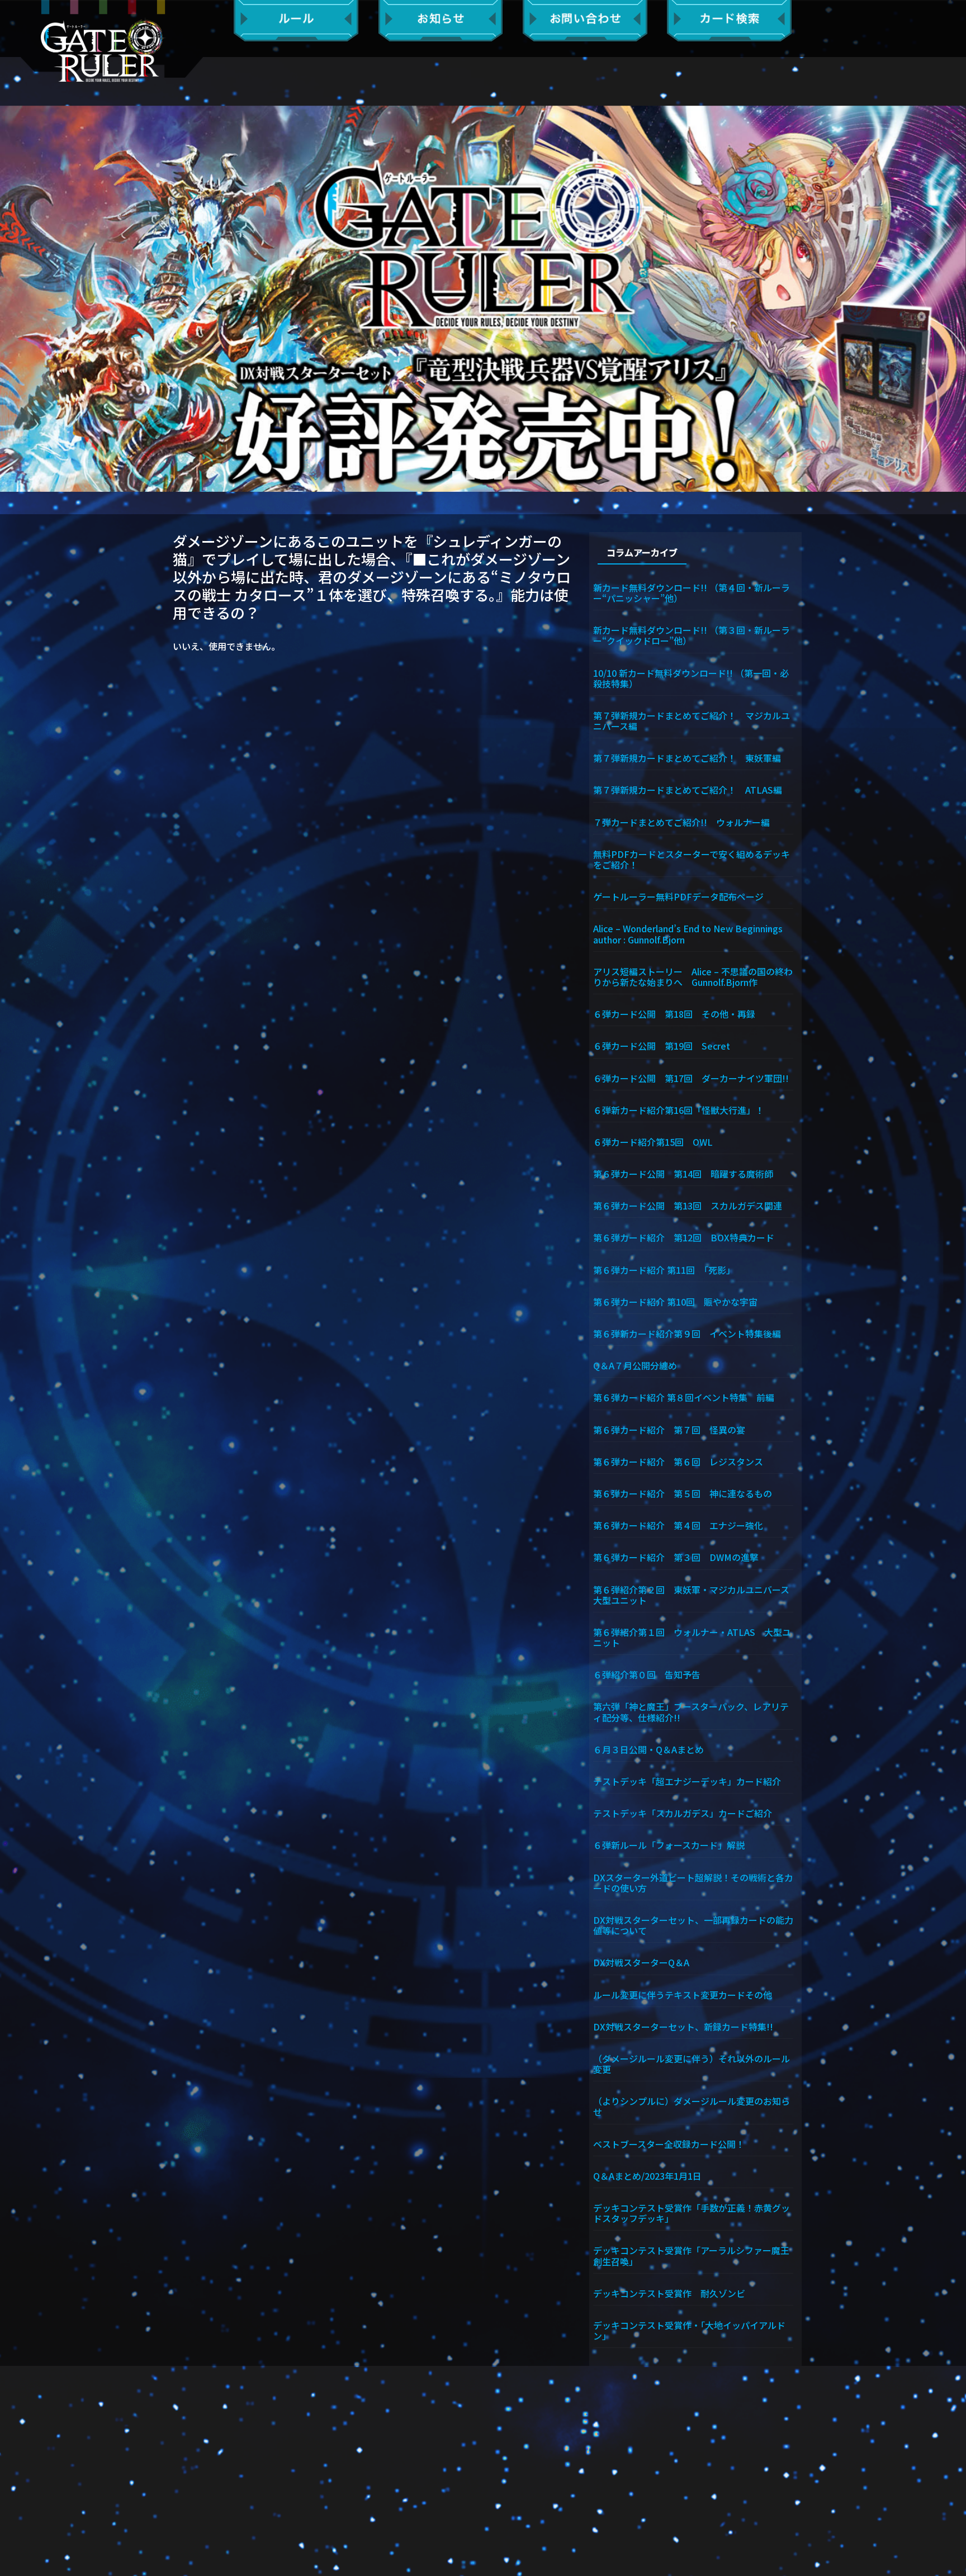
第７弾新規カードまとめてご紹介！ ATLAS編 (688, 789)
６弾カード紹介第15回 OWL (653, 1141)
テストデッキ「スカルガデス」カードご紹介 (683, 1813)
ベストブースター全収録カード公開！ (669, 2143)
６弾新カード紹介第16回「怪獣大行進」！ (679, 1109)
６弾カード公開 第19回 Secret (662, 1045)
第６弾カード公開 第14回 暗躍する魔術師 (683, 1173)
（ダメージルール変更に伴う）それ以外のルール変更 (692, 2063)
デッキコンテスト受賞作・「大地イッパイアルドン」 (689, 2330)
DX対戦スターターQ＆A (641, 1962)
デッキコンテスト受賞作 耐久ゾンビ (674, 2293)
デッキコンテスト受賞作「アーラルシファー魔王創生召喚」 (691, 2255)
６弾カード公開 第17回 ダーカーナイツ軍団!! (691, 1078)
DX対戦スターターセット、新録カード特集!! (683, 2026)
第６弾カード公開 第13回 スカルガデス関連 (688, 1205)
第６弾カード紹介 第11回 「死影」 (664, 1269)
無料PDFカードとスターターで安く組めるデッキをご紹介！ (692, 859)
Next (952, 298)
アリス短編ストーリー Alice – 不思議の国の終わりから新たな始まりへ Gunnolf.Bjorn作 (693, 976)
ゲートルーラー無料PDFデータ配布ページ (678, 896)
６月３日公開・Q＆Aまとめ (648, 1749)
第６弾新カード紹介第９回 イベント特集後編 (687, 1333)
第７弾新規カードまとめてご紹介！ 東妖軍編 (687, 757)
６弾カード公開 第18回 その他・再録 (674, 1013)
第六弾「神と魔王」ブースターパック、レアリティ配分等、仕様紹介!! (691, 1711)
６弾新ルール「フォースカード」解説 (669, 1844)
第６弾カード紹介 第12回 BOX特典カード (684, 1237)
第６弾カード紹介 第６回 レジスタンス (678, 1461)
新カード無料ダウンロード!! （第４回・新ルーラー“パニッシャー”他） (692, 592)
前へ (14, 298)
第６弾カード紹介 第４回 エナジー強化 (678, 1525)
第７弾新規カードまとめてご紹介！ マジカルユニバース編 (692, 720)
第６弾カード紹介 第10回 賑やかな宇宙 (675, 1301)
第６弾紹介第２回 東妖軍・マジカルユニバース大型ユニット (691, 1594)
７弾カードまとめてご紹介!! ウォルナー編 (681, 822)
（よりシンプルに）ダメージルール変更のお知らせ (692, 2106)
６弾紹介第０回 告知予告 (647, 1674)
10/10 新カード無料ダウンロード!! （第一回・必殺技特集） (691, 678)
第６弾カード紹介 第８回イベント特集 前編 (684, 1397)
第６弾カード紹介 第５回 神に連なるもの (683, 1493)
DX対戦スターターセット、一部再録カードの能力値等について (693, 1925)
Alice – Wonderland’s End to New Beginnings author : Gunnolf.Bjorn (693, 933)
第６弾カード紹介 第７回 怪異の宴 (669, 1429)
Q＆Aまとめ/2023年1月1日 (647, 2175)
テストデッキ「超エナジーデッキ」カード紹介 (687, 1781)
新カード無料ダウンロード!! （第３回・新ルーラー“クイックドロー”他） (692, 635)
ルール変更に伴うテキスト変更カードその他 (683, 1994)
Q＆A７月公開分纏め (635, 1365)
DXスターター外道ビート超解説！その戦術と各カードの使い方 (693, 1882)
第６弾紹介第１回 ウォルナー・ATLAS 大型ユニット (692, 1637)
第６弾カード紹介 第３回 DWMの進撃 (676, 1557)
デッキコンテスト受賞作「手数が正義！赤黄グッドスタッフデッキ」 (692, 2212)
